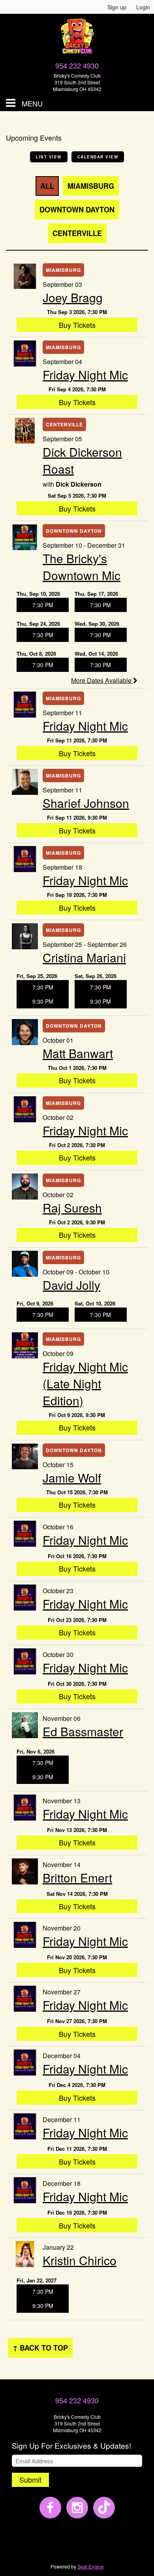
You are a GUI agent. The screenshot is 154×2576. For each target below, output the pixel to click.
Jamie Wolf (72, 1478)
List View (49, 157)
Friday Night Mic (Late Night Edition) (85, 1383)
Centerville (77, 233)
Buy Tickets (77, 325)
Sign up (117, 7)
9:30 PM (43, 1001)
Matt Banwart (78, 1053)
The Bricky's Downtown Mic (82, 567)
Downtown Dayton (77, 210)
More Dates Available (102, 680)
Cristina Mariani (84, 957)
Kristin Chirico (80, 2260)
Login (143, 7)
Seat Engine (91, 2566)
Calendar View (98, 157)
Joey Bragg (73, 297)
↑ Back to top (40, 2348)
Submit (30, 2479)
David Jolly (71, 1285)
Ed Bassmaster (83, 1731)
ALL (47, 186)
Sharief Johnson (86, 803)
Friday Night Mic (85, 375)
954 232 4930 (77, 65)
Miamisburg (91, 186)
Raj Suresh (72, 1208)
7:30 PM (43, 605)
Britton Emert (77, 1878)
